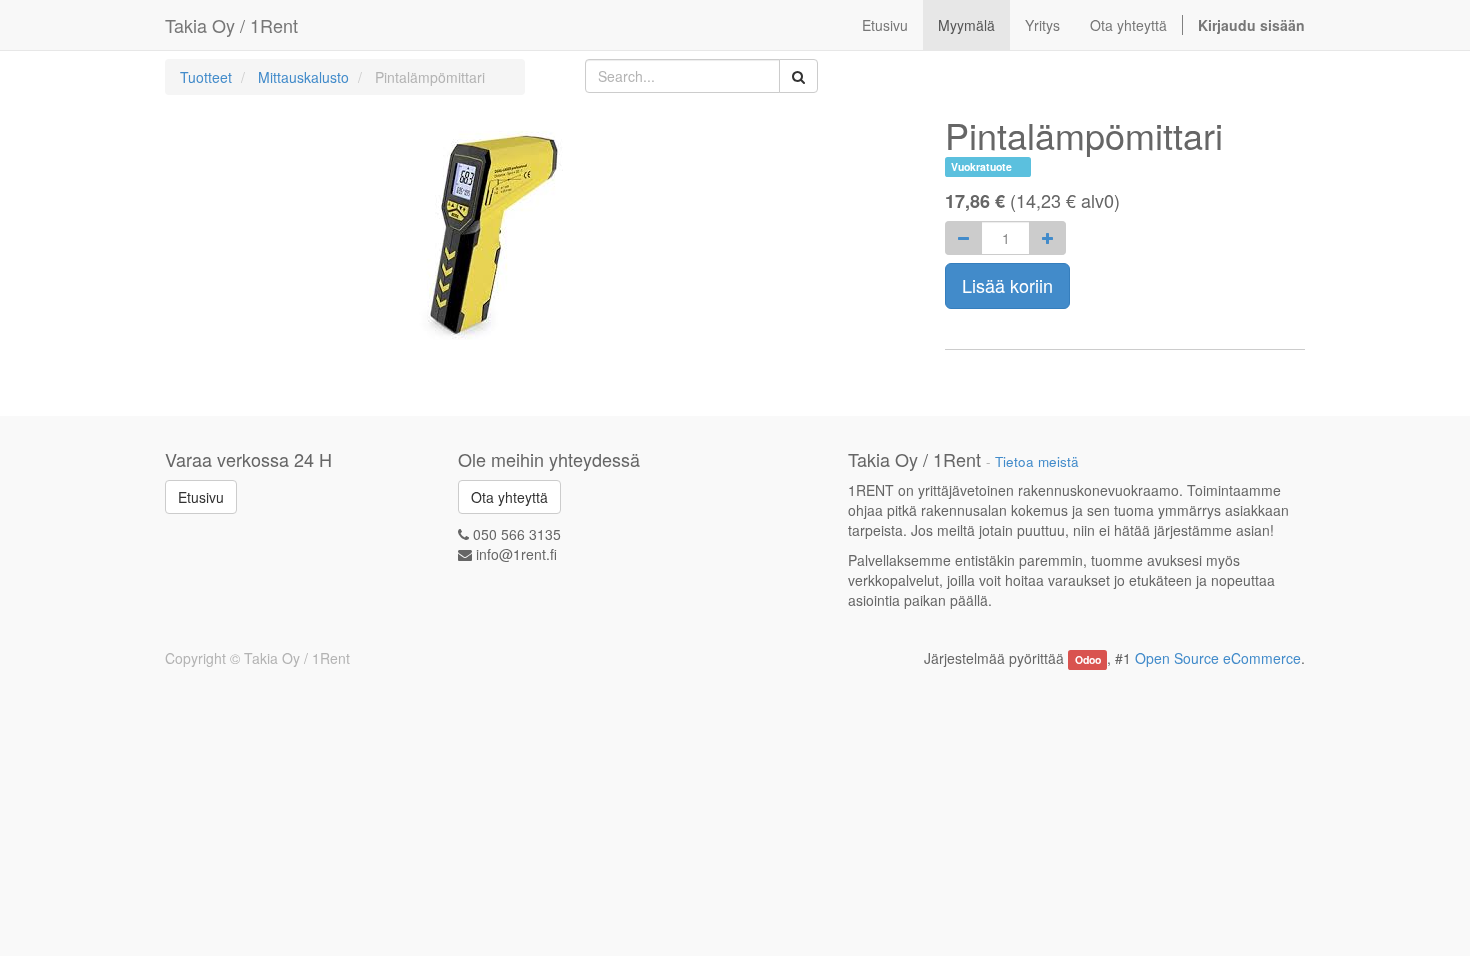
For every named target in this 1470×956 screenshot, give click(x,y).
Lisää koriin (1007, 285)
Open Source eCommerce (1218, 658)
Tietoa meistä (1037, 461)
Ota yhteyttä (509, 497)
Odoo (1088, 659)
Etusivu (201, 497)
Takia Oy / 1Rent (231, 25)
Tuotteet (206, 77)
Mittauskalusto (303, 77)
